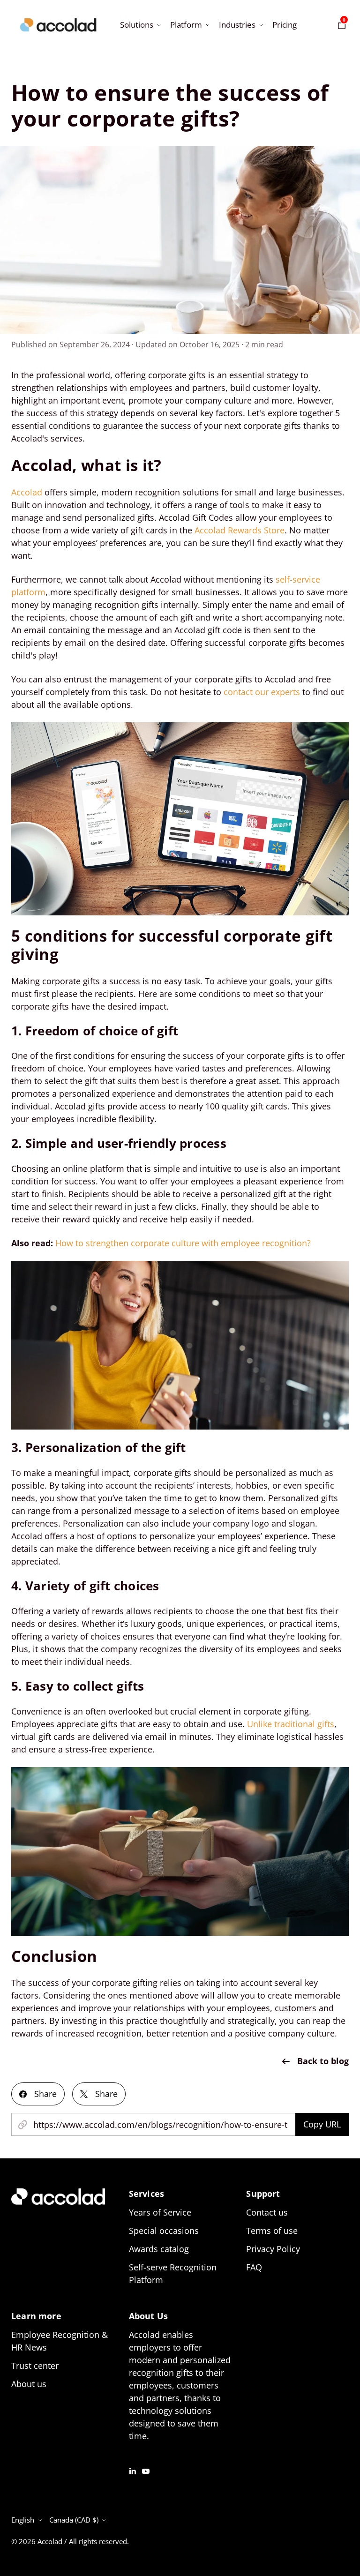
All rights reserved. (99, 2541)
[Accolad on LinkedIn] (133, 2470)
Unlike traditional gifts (291, 1724)
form (36, 592)
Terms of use (272, 2231)
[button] (139, 25)
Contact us (267, 2212)
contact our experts (262, 692)
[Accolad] (58, 25)
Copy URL (322, 2124)
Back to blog (323, 2061)
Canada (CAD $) (74, 2520)
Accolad (50, 2541)
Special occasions (164, 2231)
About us (29, 2384)
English (23, 2520)
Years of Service (160, 2212)
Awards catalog (159, 2249)
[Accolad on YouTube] (146, 2470)
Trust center (35, 2366)
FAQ (254, 2267)
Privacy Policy (273, 2249)
